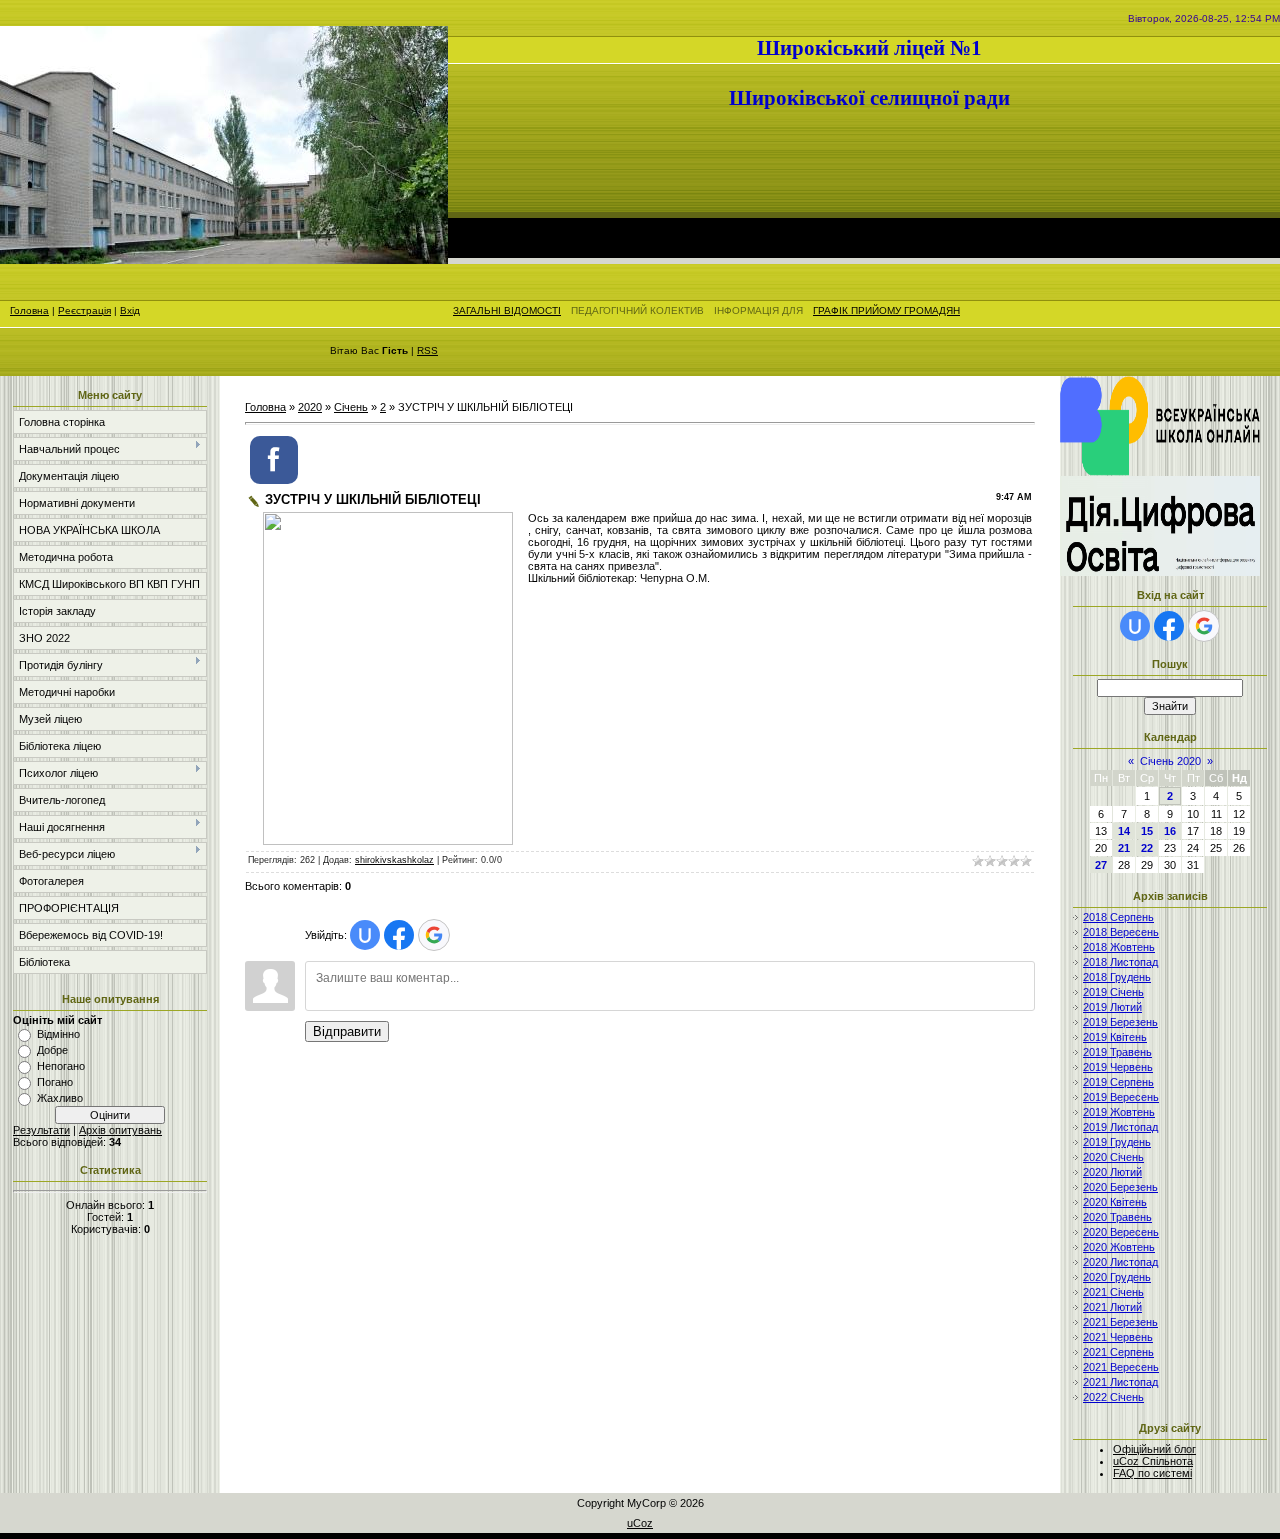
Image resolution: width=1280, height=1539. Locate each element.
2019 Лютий (1112, 1007)
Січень (351, 407)
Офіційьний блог (1154, 1449)
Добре (52, 1050)
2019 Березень (1120, 1022)
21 (1124, 848)
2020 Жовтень (1119, 1247)
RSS (427, 350)
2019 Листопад (1120, 1127)
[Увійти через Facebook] (399, 935)
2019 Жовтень (1119, 1112)
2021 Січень (1113, 1292)
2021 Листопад (1120, 1382)
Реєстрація (84, 310)
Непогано (61, 1066)
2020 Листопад (1120, 1262)
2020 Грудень (1117, 1277)
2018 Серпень (1118, 917)
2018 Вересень (1121, 932)
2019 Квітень (1115, 1037)
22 (1147, 848)
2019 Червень (1118, 1067)
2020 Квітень (1115, 1202)
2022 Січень (1113, 1397)
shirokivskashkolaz (394, 860)
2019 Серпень (1118, 1082)
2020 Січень (1113, 1157)
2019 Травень (1117, 1052)
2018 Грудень (1117, 977)
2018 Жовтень (1119, 947)
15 (1147, 831)
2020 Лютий (1112, 1172)
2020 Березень (1120, 1187)
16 (1170, 831)
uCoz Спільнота (1153, 1461)
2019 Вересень (1121, 1097)
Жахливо (60, 1098)
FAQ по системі (1152, 1473)
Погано (55, 1082)
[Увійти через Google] (434, 935)
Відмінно (58, 1034)
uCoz (640, 1523)
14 (1124, 831)
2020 (310, 407)
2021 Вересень (1121, 1367)
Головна (29, 310)
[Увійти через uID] (365, 935)
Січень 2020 (1170, 761)
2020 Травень (1117, 1217)
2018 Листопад (1120, 962)
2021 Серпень (1118, 1352)
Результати (41, 1130)
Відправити (347, 1031)
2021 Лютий (1112, 1307)
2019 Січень (1113, 992)
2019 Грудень (1117, 1142)
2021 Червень (1118, 1337)
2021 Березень (1120, 1322)
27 (1101, 865)
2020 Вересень (1121, 1232)
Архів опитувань (120, 1130)
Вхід (130, 310)
